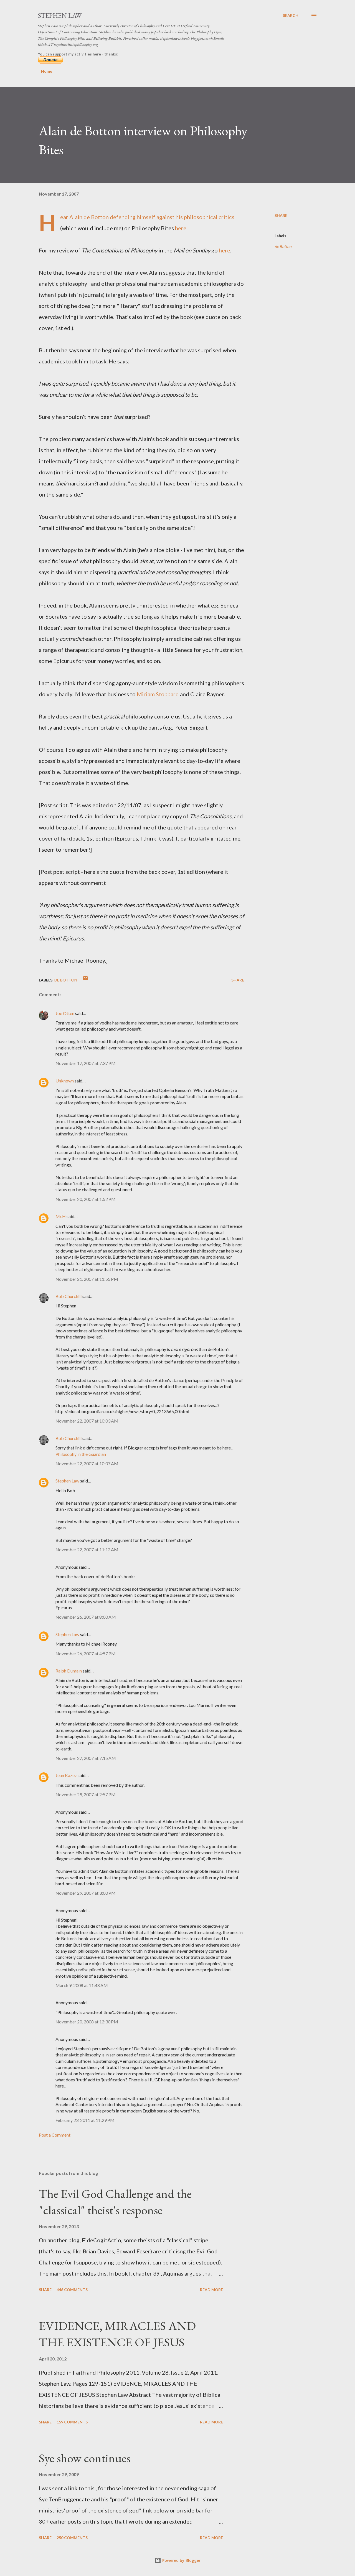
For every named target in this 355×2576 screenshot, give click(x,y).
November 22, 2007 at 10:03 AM (87, 1421)
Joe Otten (65, 1013)
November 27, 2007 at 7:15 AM (86, 1758)
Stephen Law (60, 15)
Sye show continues (85, 2458)
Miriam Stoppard (158, 694)
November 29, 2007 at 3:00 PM (86, 1893)
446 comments (72, 2290)
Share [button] (281, 215)
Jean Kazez (66, 1775)
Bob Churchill (69, 1296)
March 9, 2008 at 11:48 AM (82, 1985)
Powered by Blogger (181, 2560)
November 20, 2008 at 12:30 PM (87, 2022)
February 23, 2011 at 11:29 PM (85, 2120)
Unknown (65, 1081)
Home (47, 71)
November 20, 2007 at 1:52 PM (86, 1199)
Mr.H (61, 1216)
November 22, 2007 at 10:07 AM (87, 1463)
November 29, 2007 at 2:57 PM (86, 1794)
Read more (211, 2290)
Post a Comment (55, 2135)
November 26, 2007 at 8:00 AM (86, 1617)
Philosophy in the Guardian (81, 1454)
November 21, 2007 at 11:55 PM (87, 1279)
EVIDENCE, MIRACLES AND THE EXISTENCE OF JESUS (117, 2334)
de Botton (283, 246)
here (181, 228)
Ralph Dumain (69, 1671)
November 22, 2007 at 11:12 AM (87, 1549)
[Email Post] (85, 980)
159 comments (72, 2422)
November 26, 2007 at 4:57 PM (86, 1653)
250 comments (72, 2538)
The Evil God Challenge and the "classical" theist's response (115, 2202)
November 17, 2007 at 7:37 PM (86, 1063)
